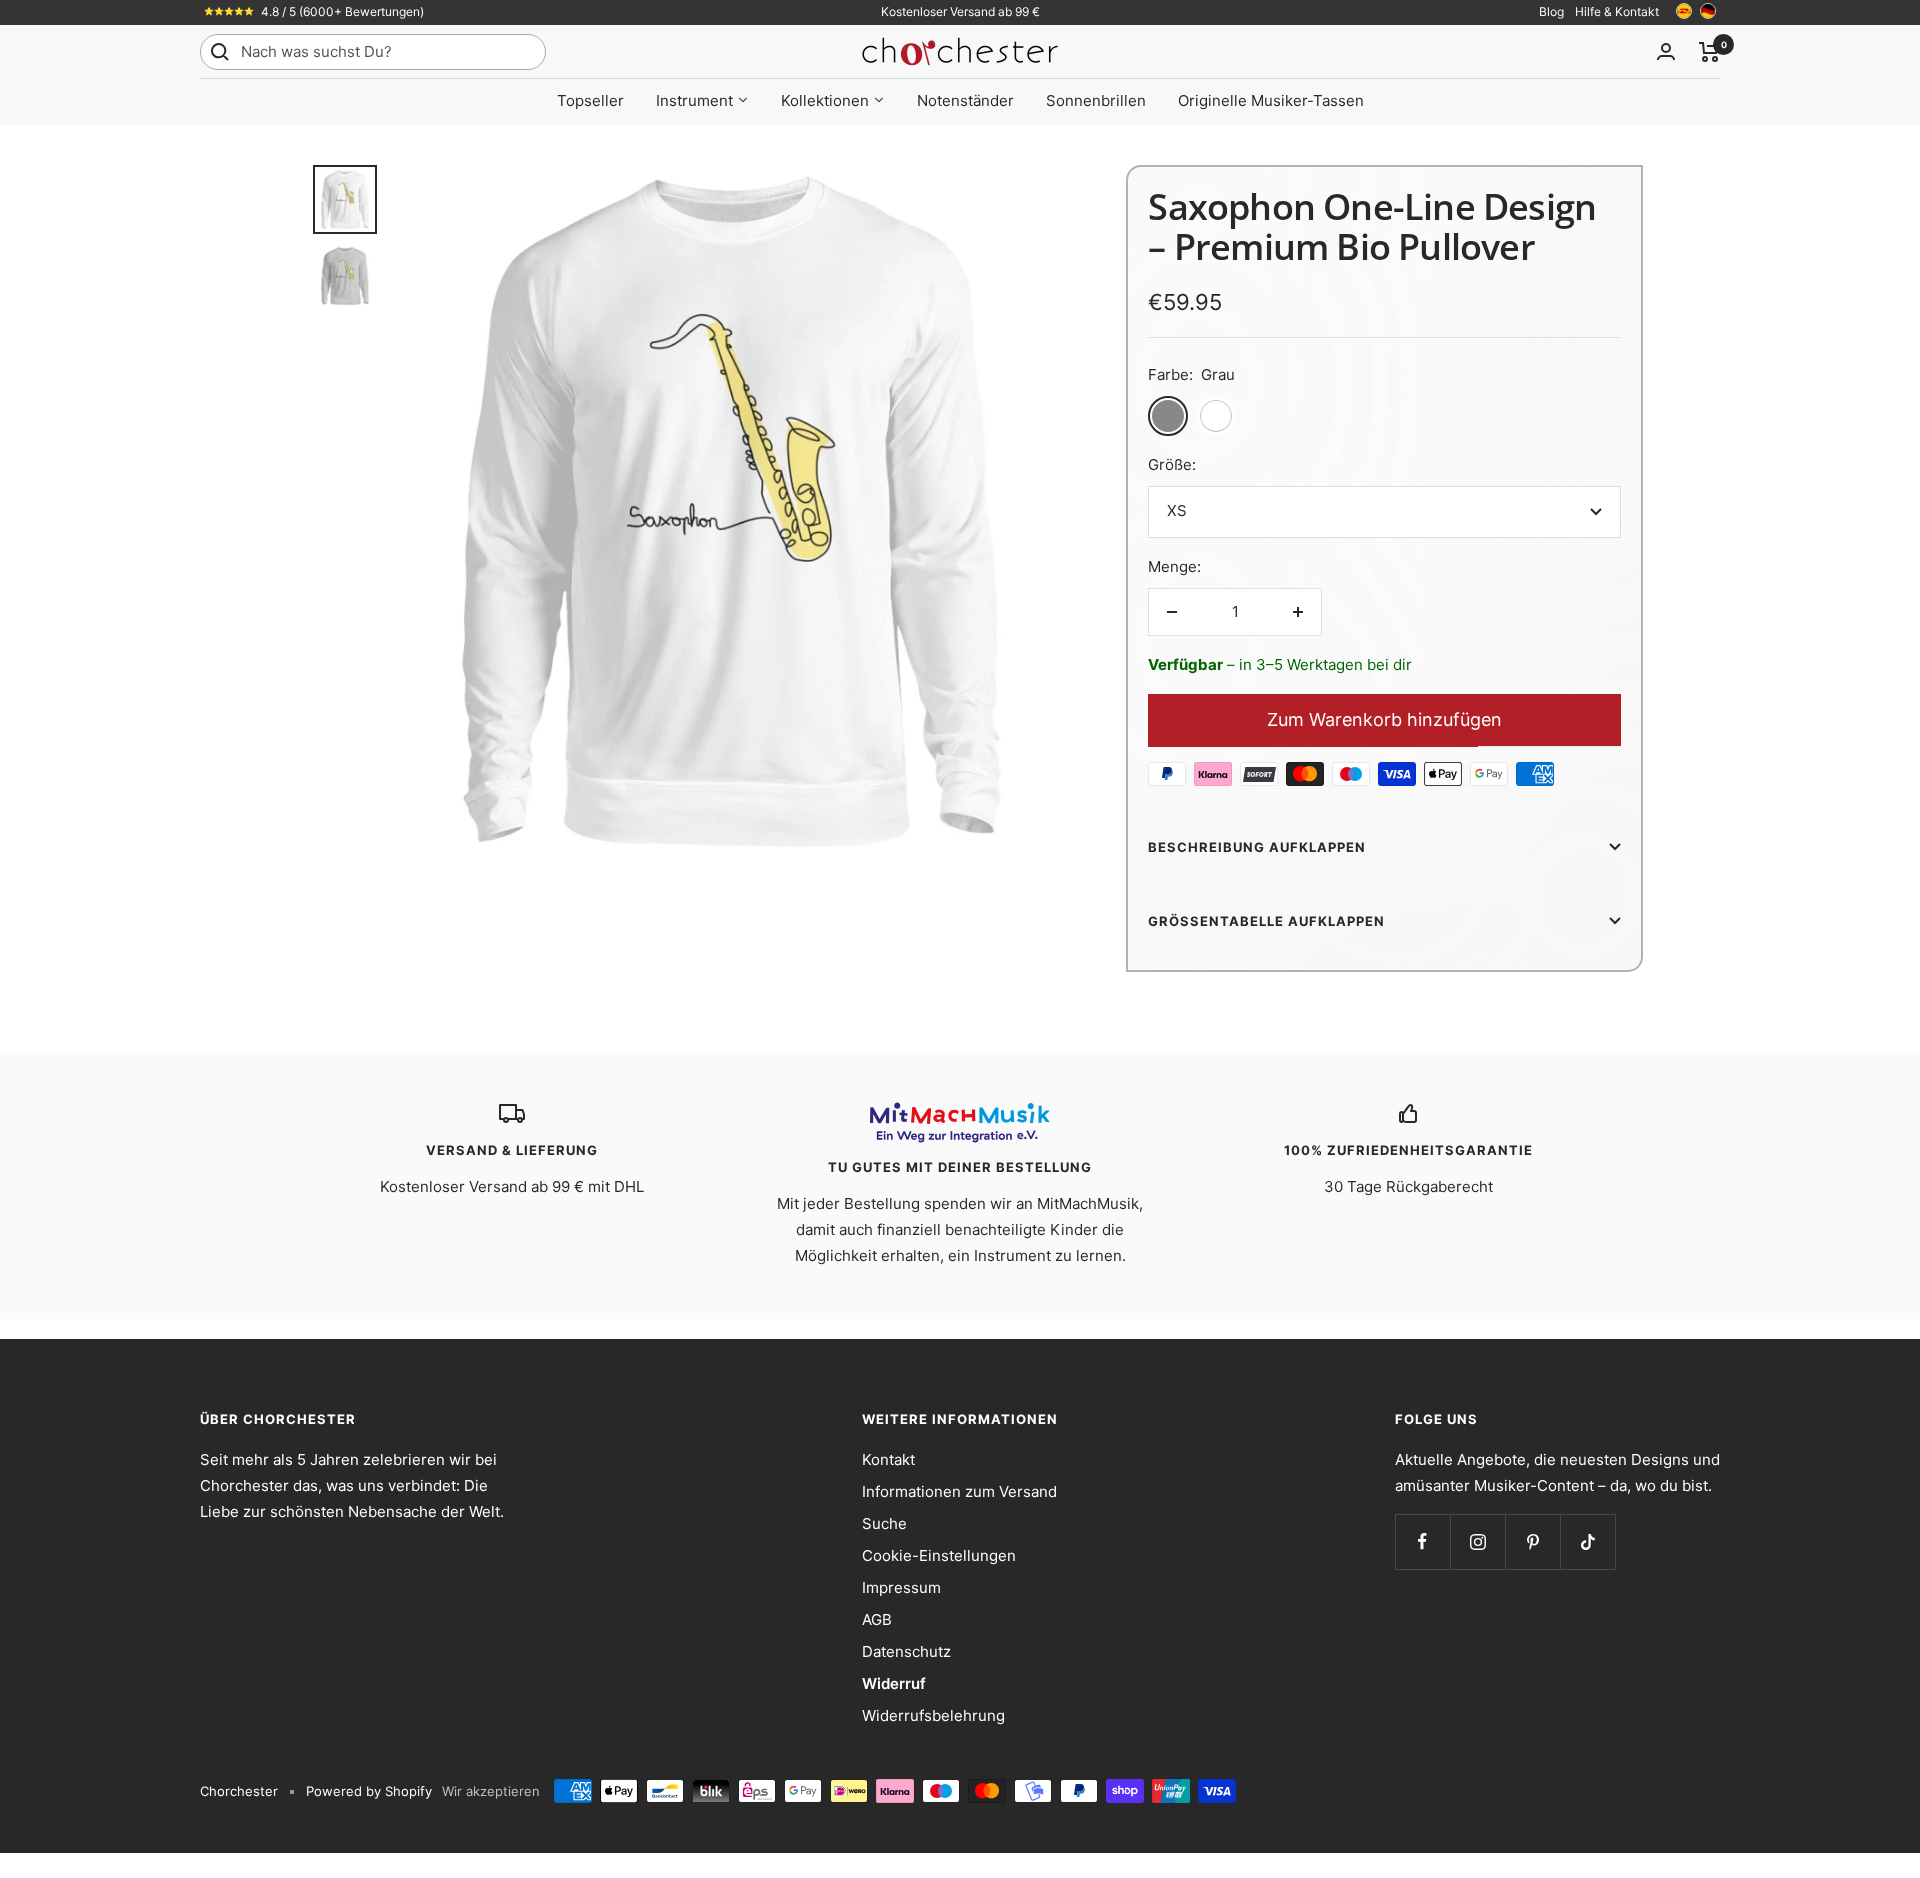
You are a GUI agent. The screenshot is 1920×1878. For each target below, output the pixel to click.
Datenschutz (906, 1651)
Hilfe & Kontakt (1617, 11)
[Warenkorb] (1709, 52)
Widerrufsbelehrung (933, 1715)
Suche (884, 1523)
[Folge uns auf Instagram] (1477, 1541)
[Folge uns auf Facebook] (1422, 1541)
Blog (1551, 11)
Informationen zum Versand (959, 1491)
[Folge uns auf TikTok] (1587, 1541)
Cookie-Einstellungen (939, 1555)
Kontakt (888, 1459)
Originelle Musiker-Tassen (1271, 100)
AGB (877, 1619)
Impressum (901, 1587)
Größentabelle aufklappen (1266, 921)
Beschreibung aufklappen (1257, 847)
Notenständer (965, 100)
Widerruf (894, 1683)
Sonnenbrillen (1096, 100)
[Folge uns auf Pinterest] (1532, 1541)
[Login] (1666, 51)
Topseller (590, 100)
